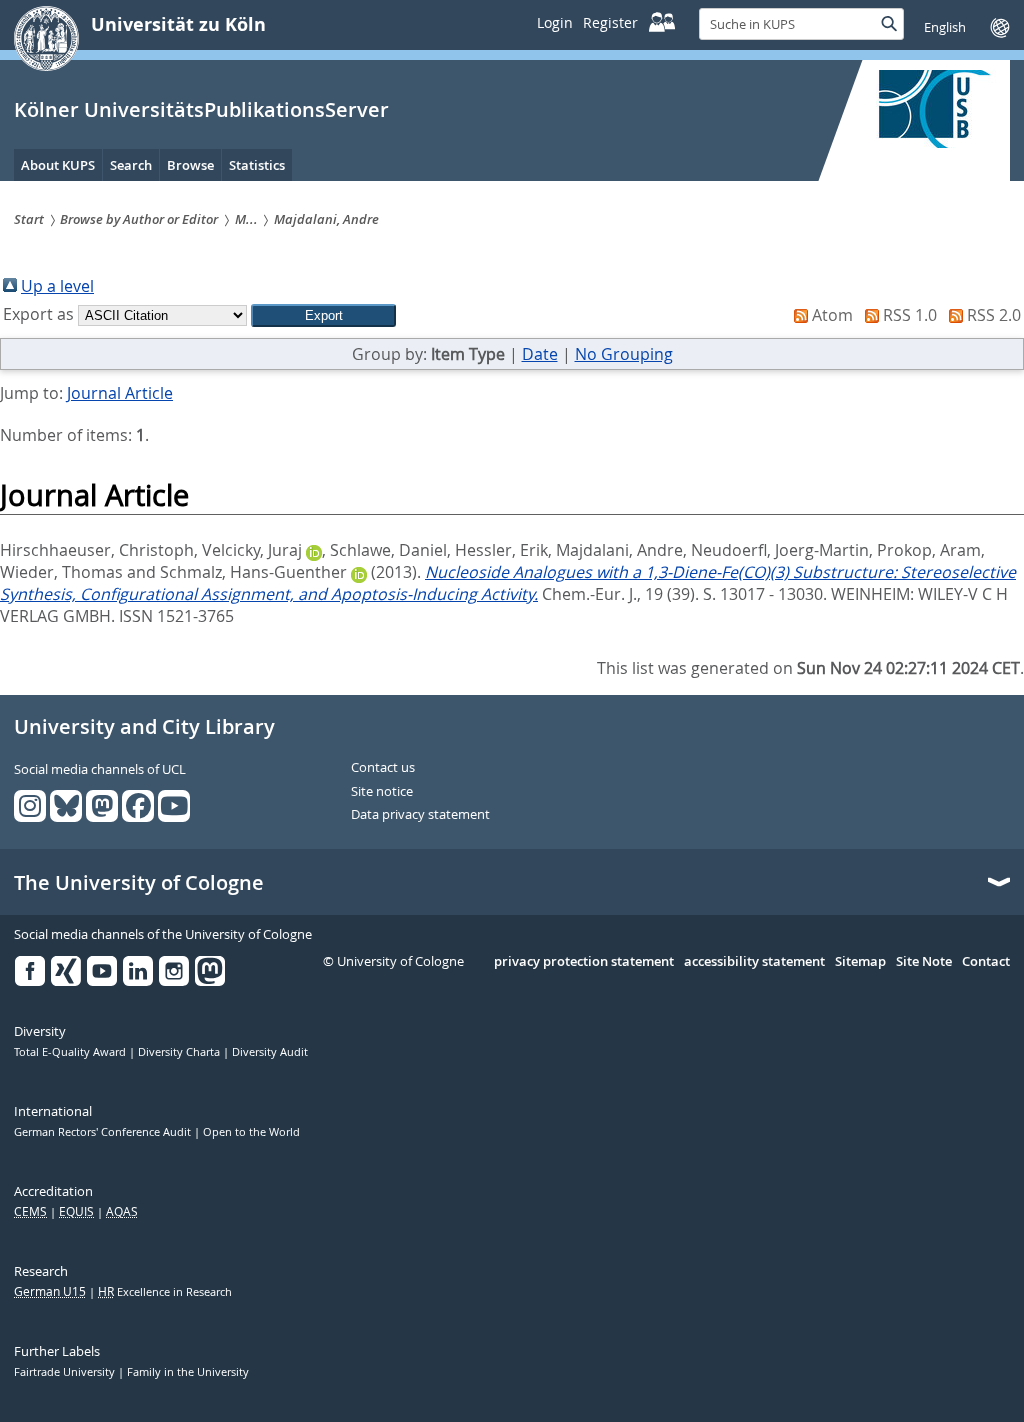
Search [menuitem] (131, 165)
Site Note (924, 962)
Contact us (383, 768)
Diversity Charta (180, 1052)
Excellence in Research (165, 1292)
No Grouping (624, 354)
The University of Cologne (139, 883)
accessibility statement (754, 962)
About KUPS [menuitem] (58, 165)
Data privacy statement (420, 815)
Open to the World (251, 1132)
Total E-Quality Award (71, 1052)
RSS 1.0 (910, 315)
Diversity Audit (270, 1052)
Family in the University (188, 1372)
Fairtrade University (66, 1372)
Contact (986, 962)
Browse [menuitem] (190, 165)
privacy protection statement (584, 962)
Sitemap (860, 962)
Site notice (382, 792)
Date (540, 354)
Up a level (57, 286)
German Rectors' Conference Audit (104, 1132)
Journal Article (120, 393)
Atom (832, 315)
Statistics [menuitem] (257, 165)
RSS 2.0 (994, 315)
